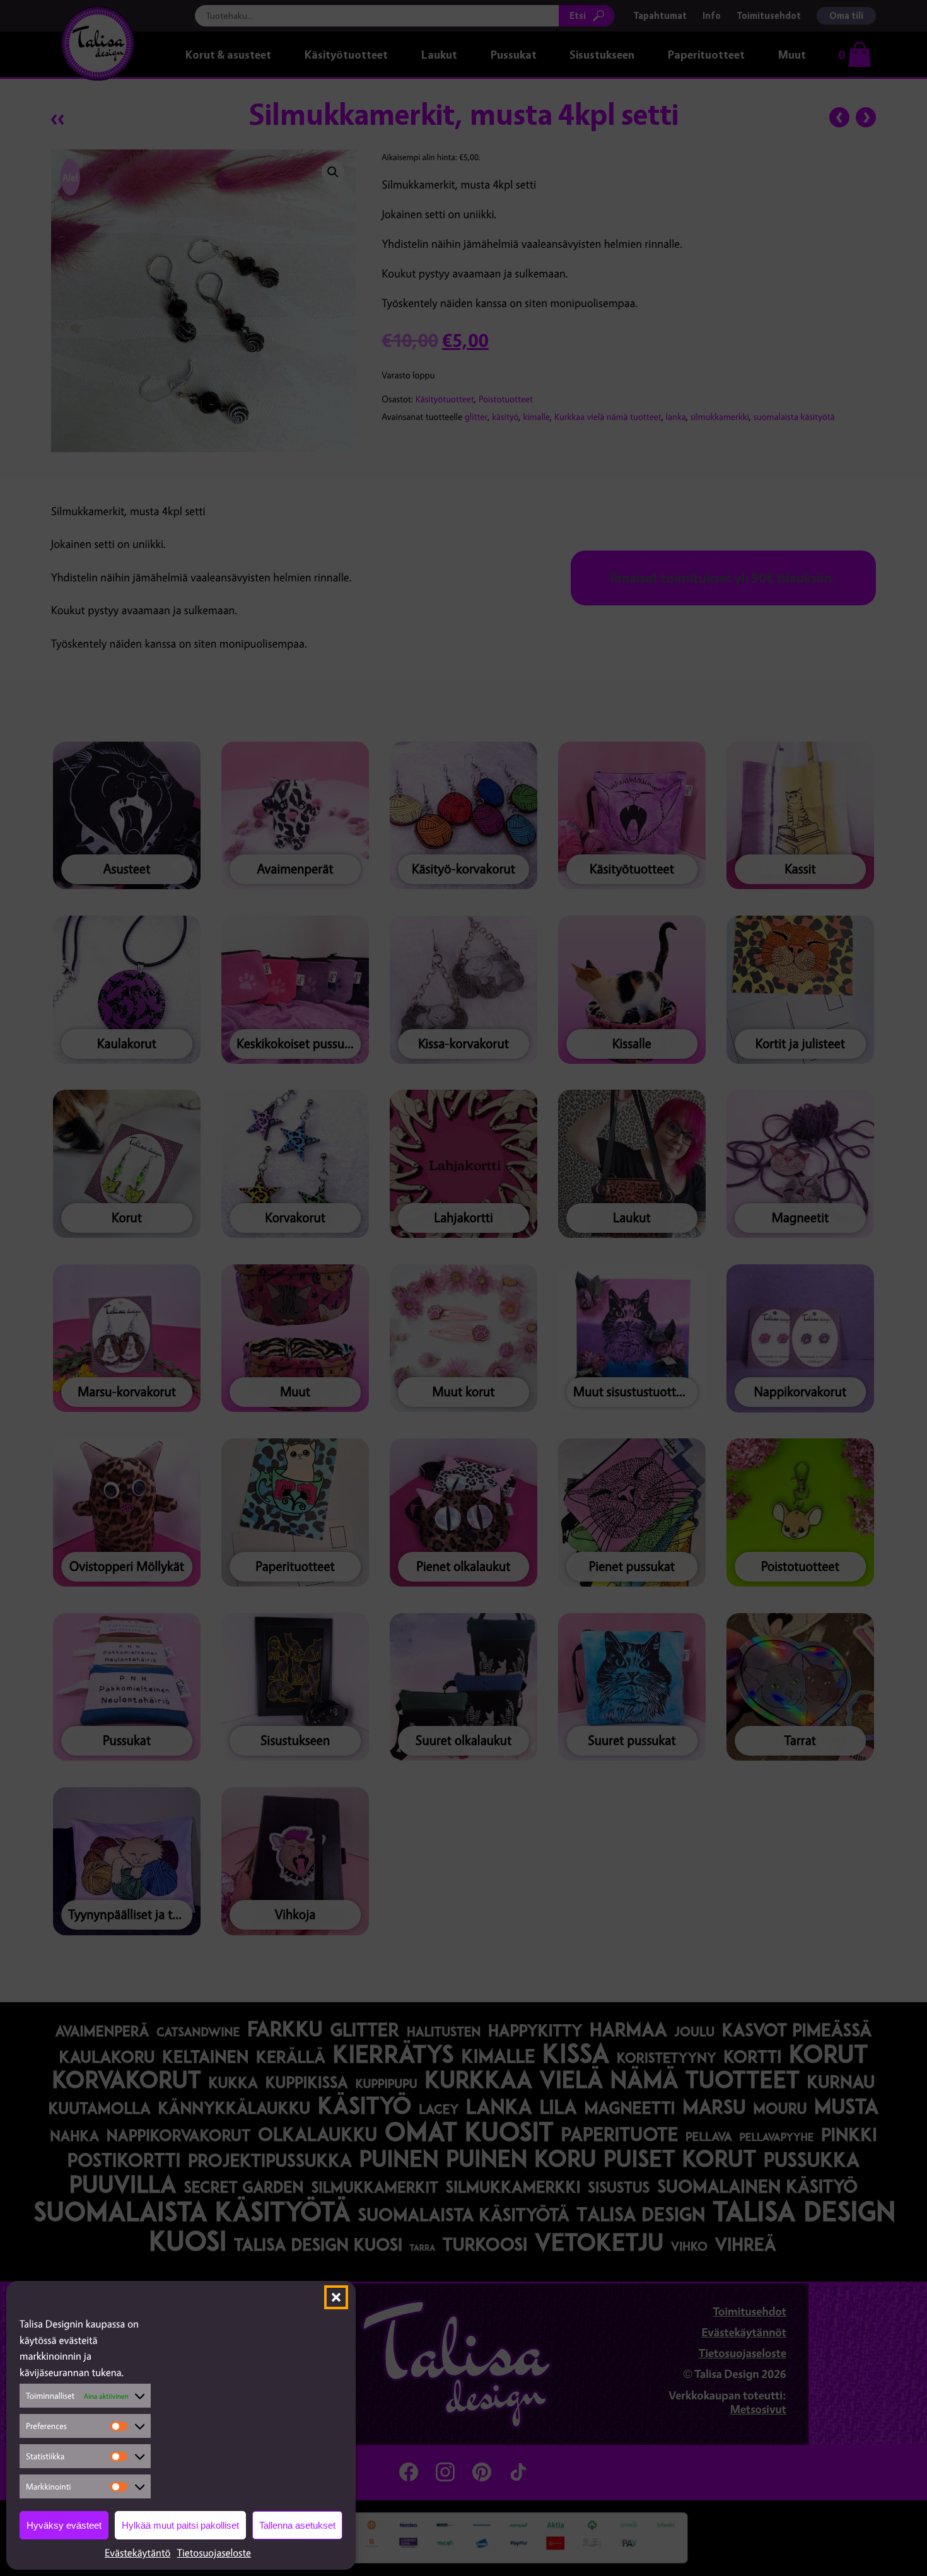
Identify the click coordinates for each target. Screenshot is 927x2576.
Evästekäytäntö (138, 2553)
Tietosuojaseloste (214, 2553)
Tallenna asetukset (297, 2525)
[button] (336, 2297)
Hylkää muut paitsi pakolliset (180, 2525)
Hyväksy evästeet (64, 2525)
